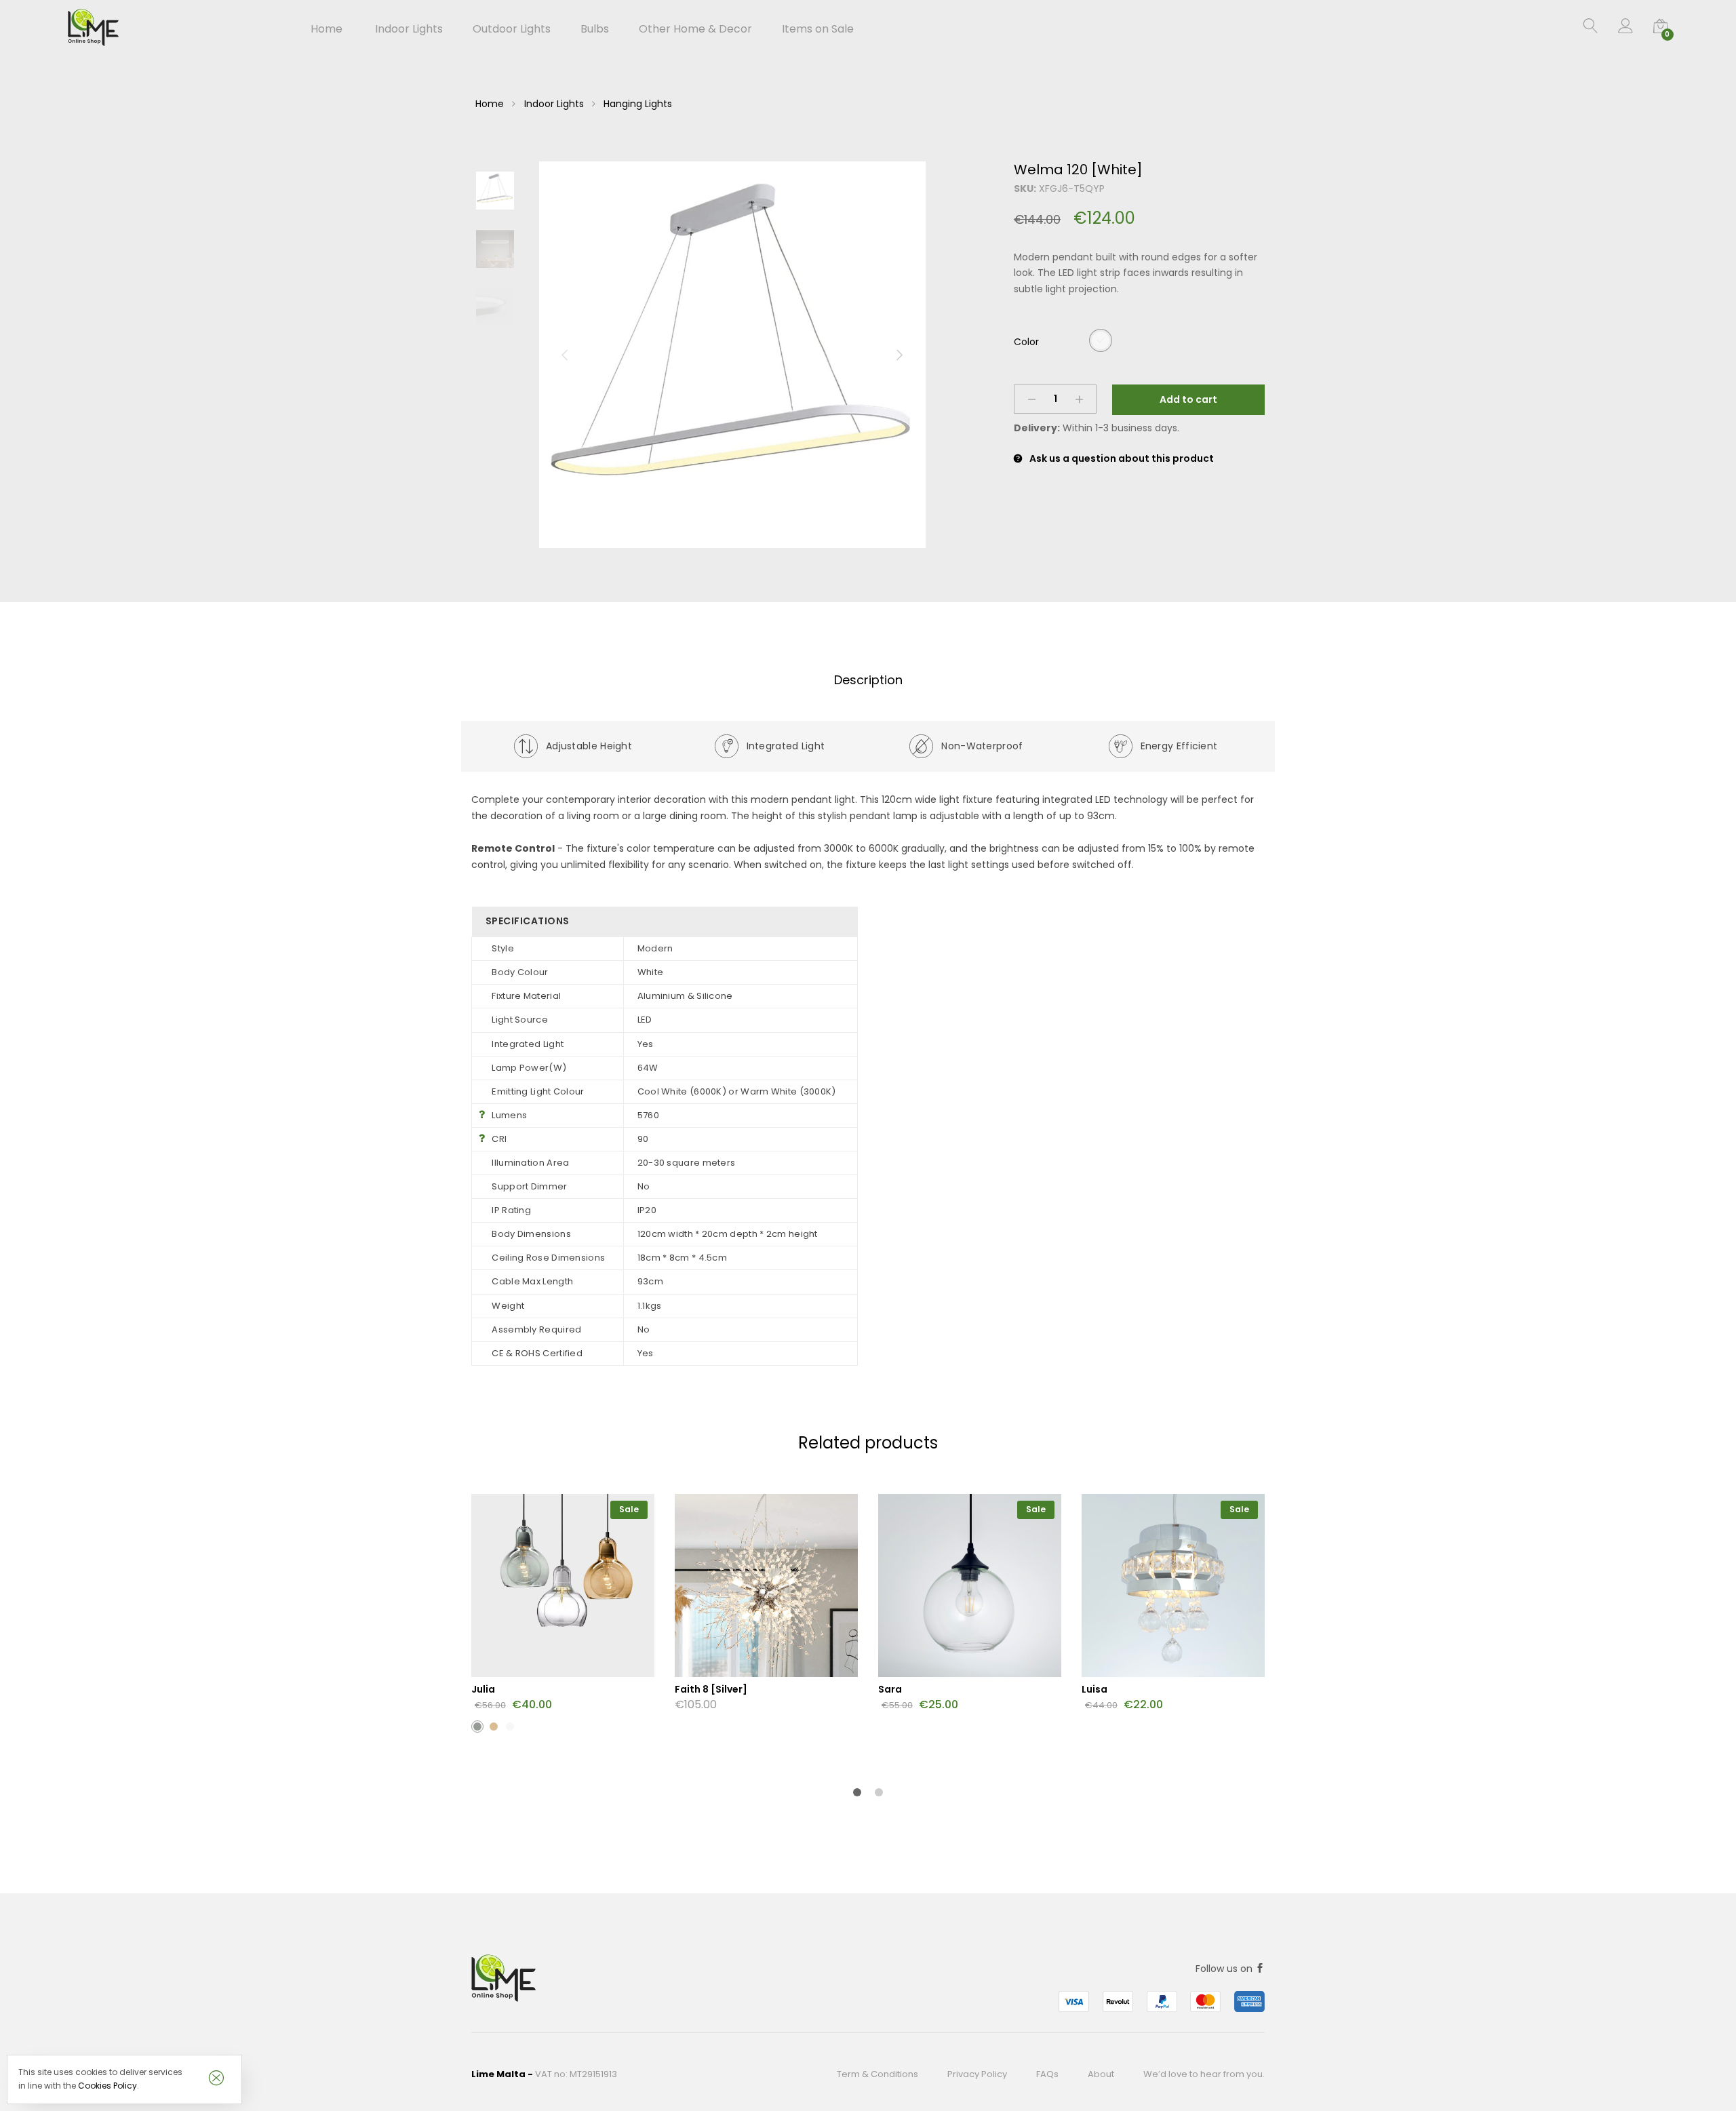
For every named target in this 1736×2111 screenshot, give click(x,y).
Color (1026, 342)
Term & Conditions (877, 2074)
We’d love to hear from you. (1204, 2074)
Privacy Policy (977, 2074)
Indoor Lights (554, 104)
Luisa (1094, 1689)
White (1101, 340)
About (1101, 2074)
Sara (890, 1689)
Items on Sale (818, 29)
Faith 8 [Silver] (711, 1689)
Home (327, 29)
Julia (483, 1689)
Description (868, 680)
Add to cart (1188, 399)
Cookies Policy (107, 2086)
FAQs (1047, 2074)
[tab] (868, 680)
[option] (732, 355)
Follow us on (1225, 1969)
